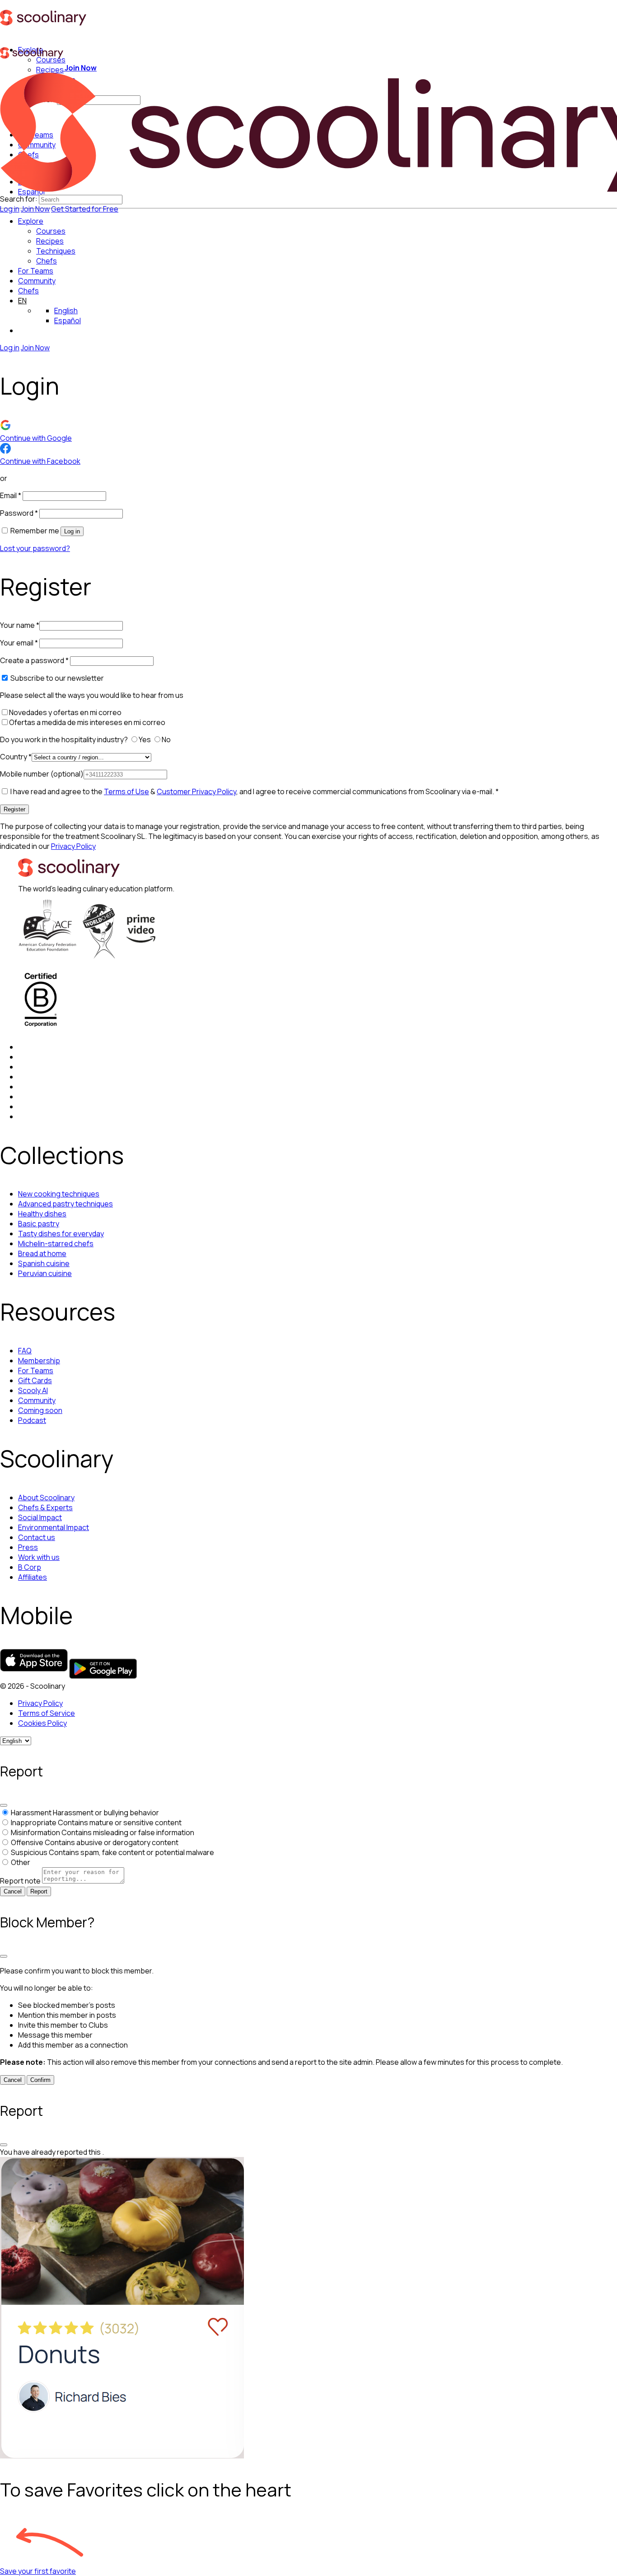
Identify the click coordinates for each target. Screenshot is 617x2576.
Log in (10, 209)
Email (11, 495)
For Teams (36, 271)
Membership (39, 1361)
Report (39, 1891)
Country (16, 757)
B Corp (30, 1567)
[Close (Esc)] (4, 1805)
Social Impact (40, 1517)
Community (37, 281)
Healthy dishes (42, 1214)
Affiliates (33, 1577)
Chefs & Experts (45, 1507)
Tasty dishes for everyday (61, 1234)
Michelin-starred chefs (56, 1243)
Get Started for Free (85, 209)
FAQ (25, 1351)
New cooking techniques (59, 1194)
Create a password (34, 660)
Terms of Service (47, 1713)
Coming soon (40, 1410)
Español (68, 320)
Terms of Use (126, 791)
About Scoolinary (46, 1498)
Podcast (32, 1420)
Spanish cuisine (44, 1263)
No (167, 739)
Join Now (35, 209)
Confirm (40, 2080)
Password (19, 513)
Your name (20, 625)
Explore (31, 221)
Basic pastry (39, 1224)
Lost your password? (35, 548)
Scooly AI (33, 1390)
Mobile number (42, 774)
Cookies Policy (42, 1723)
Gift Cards (35, 1380)
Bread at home (42, 1253)
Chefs (28, 291)
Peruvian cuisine (45, 1273)
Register (14, 809)
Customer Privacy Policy (196, 791)
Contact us (37, 1537)
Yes (145, 739)
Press (28, 1547)
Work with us (39, 1557)
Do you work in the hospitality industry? (65, 739)
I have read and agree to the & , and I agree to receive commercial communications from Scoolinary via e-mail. (254, 791)
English (66, 311)
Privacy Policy (73, 846)
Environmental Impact (54, 1527)
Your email (19, 643)
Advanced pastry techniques (65, 1204)
